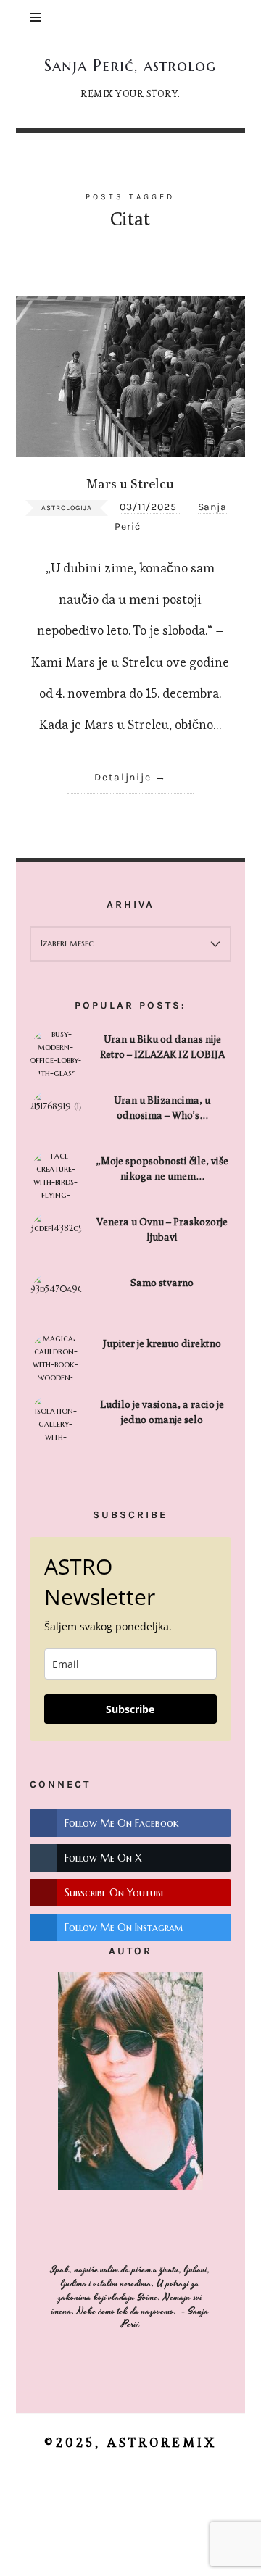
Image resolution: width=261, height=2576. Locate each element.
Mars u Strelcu (130, 483)
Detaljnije (123, 777)
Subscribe (130, 1709)
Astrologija (67, 508)
